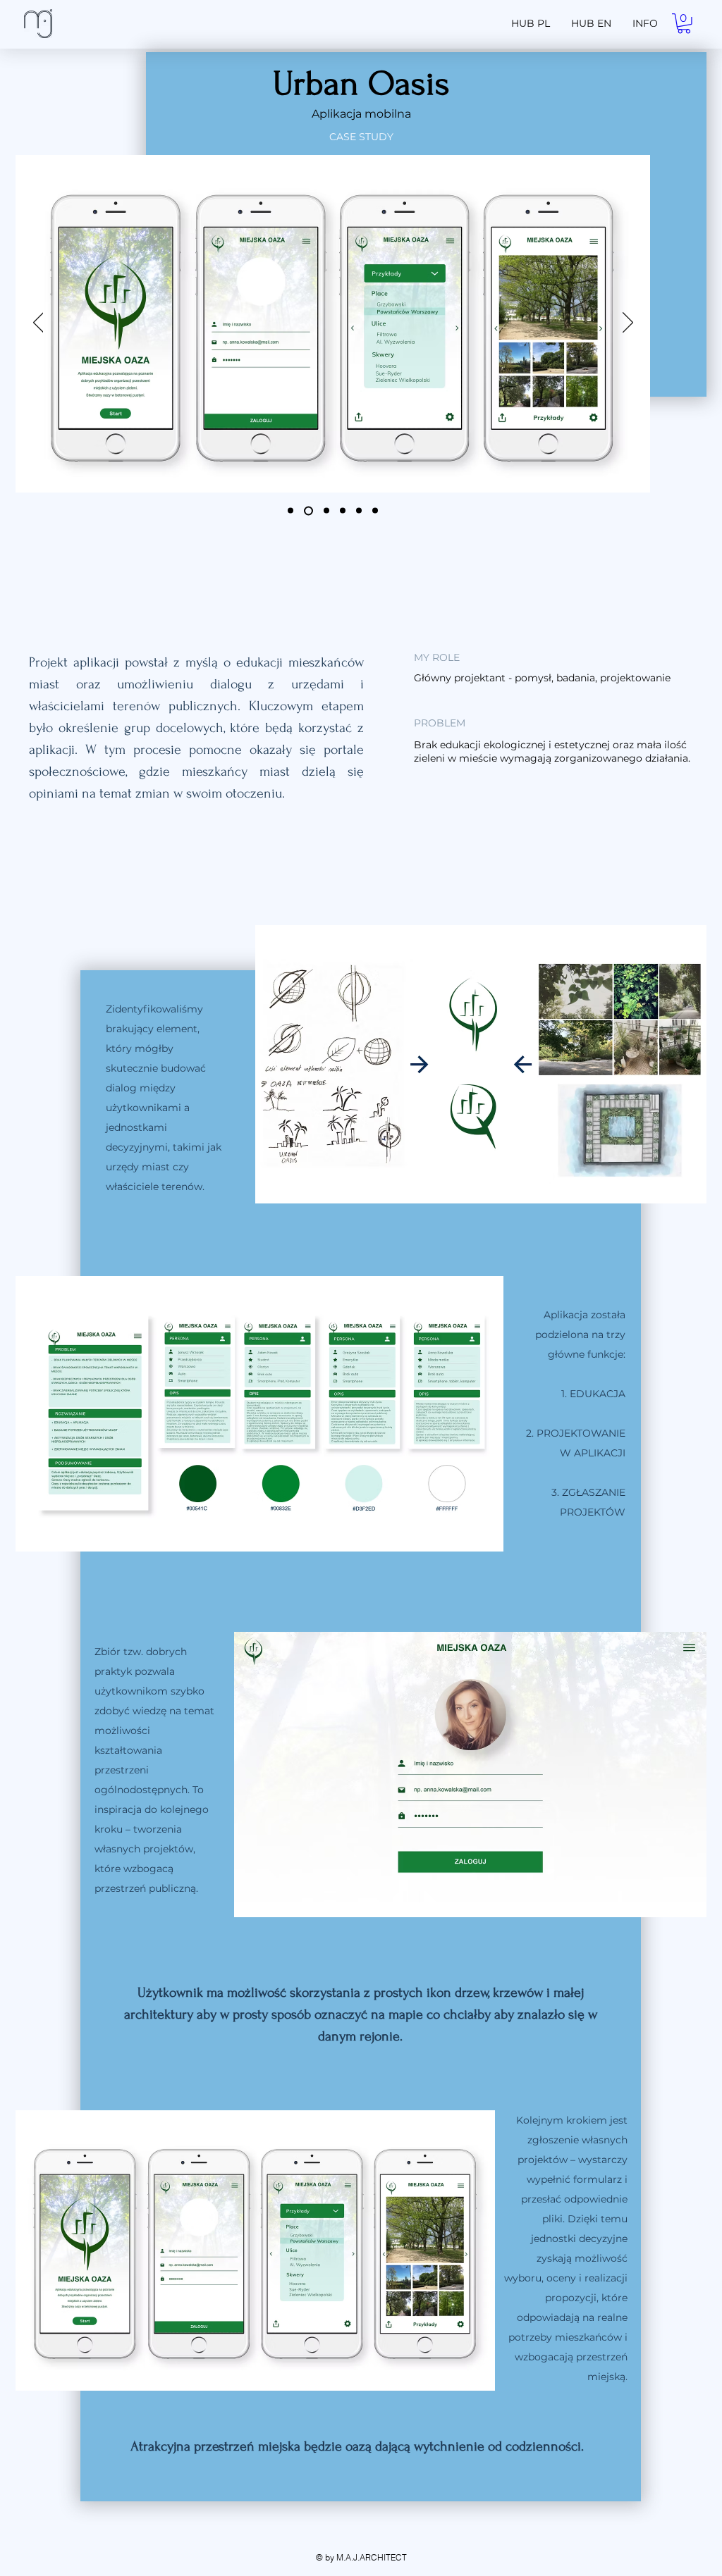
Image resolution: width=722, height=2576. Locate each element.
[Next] (628, 323)
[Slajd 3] (325, 510)
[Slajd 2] (307, 511)
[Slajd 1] (290, 511)
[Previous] (38, 323)
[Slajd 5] (359, 511)
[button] (684, 24)
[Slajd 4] (343, 511)
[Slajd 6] (375, 511)
